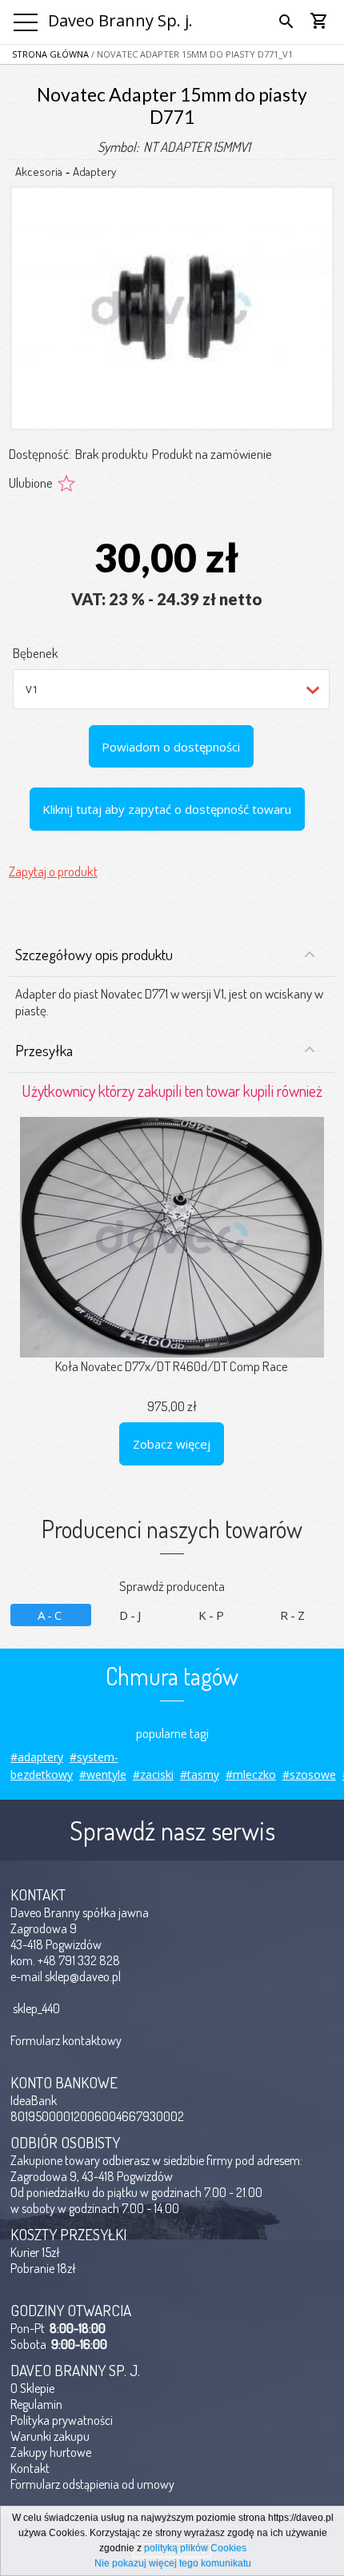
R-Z (294, 1615)
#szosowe (309, 1774)
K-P (212, 1615)
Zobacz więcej (172, 1444)
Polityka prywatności (62, 2420)
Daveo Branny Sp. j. (120, 20)
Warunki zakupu (50, 2436)
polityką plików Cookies (195, 2548)
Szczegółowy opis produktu (94, 954)
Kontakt (30, 2468)
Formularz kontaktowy (66, 2040)
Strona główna (50, 54)
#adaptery (37, 1757)
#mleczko (251, 1774)
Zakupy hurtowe (51, 2452)
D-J (131, 1615)
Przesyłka (44, 1050)
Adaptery (94, 171)
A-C (51, 1615)
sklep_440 (36, 2008)
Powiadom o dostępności (171, 747)
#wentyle (103, 1774)
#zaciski (153, 1774)
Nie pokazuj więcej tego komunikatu (173, 2563)
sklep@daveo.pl (83, 1976)
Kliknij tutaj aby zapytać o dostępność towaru (167, 809)
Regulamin (36, 2404)
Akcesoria (39, 171)
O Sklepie (32, 2388)
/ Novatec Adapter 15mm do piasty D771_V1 (191, 54)
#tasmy (200, 1774)
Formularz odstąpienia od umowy (92, 2484)
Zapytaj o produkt (53, 871)
